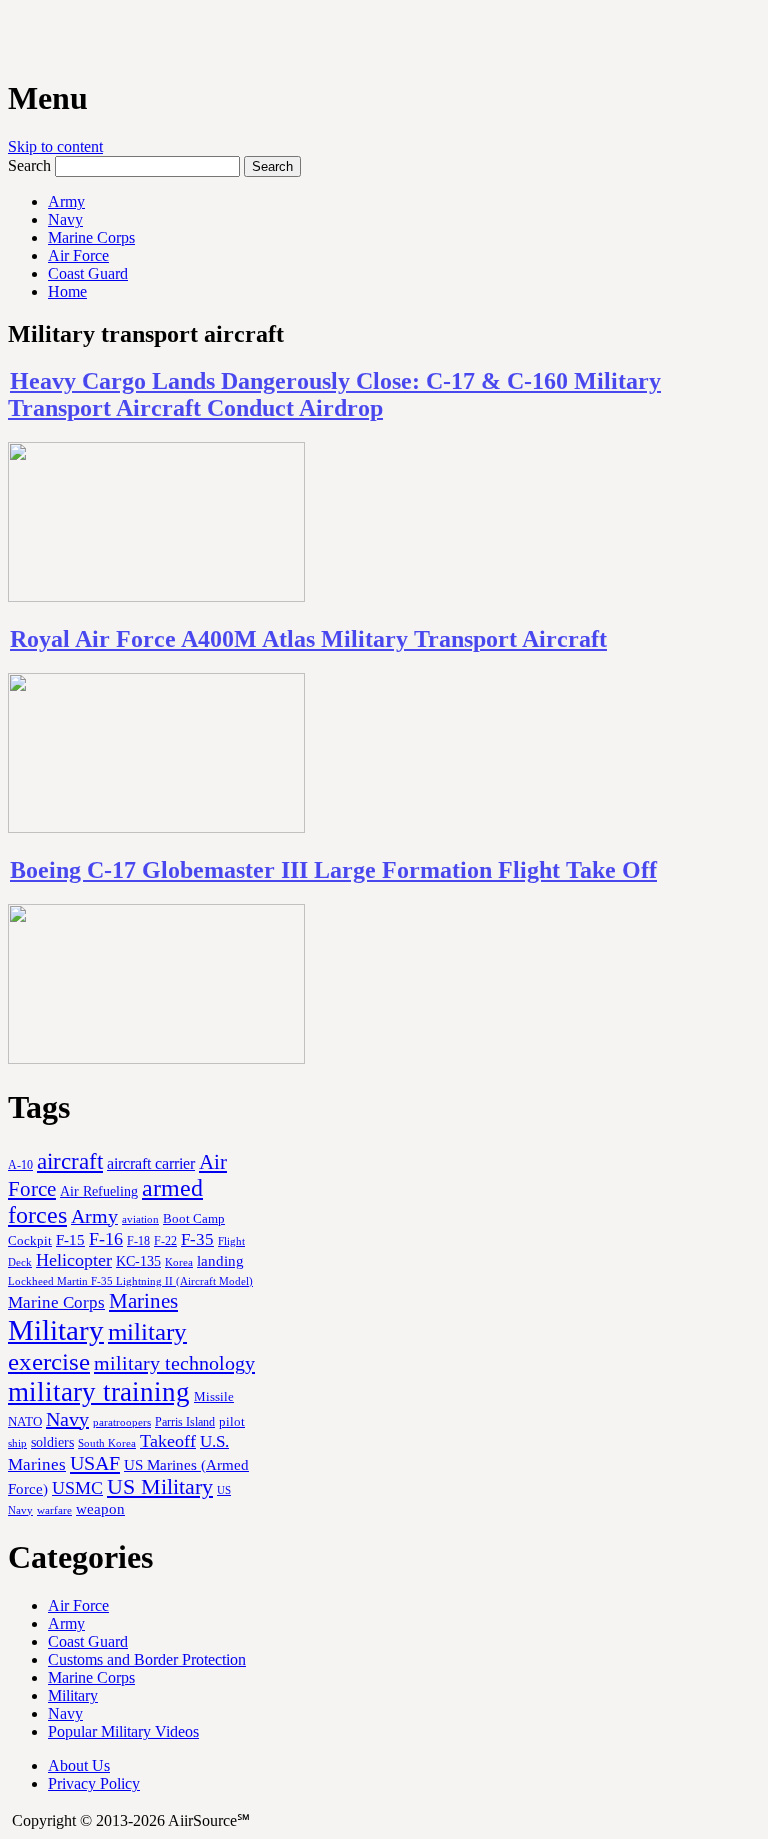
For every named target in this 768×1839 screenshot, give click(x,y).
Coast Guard (88, 273)
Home (67, 291)
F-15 (70, 1239)
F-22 (165, 1241)
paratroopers (122, 1422)
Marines (143, 1301)
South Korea (107, 1443)
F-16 (106, 1239)
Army (66, 201)
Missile (214, 1396)
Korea (179, 1262)
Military (56, 1330)
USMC (77, 1488)
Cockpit (30, 1240)
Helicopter (74, 1260)
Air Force (78, 255)
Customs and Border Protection (147, 1659)
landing (220, 1261)
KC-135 (138, 1261)
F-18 (138, 1241)
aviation (140, 1219)
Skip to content (55, 146)
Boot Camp (194, 1219)
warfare (54, 1510)
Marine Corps (91, 237)
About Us (79, 1765)
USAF (95, 1463)
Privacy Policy (94, 1783)
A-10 (20, 1165)
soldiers (52, 1442)
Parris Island (185, 1422)
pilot (232, 1422)
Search (29, 165)
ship (17, 1443)
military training (99, 1392)
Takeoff (168, 1441)
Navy (65, 219)
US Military (160, 1487)
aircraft (70, 1161)
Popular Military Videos (123, 1731)
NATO (25, 1422)
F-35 (197, 1239)
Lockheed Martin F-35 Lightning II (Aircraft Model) (130, 1281)
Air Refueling (99, 1191)
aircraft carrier (151, 1163)
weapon (100, 1508)
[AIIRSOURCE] (10, 39)
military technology (174, 1363)
